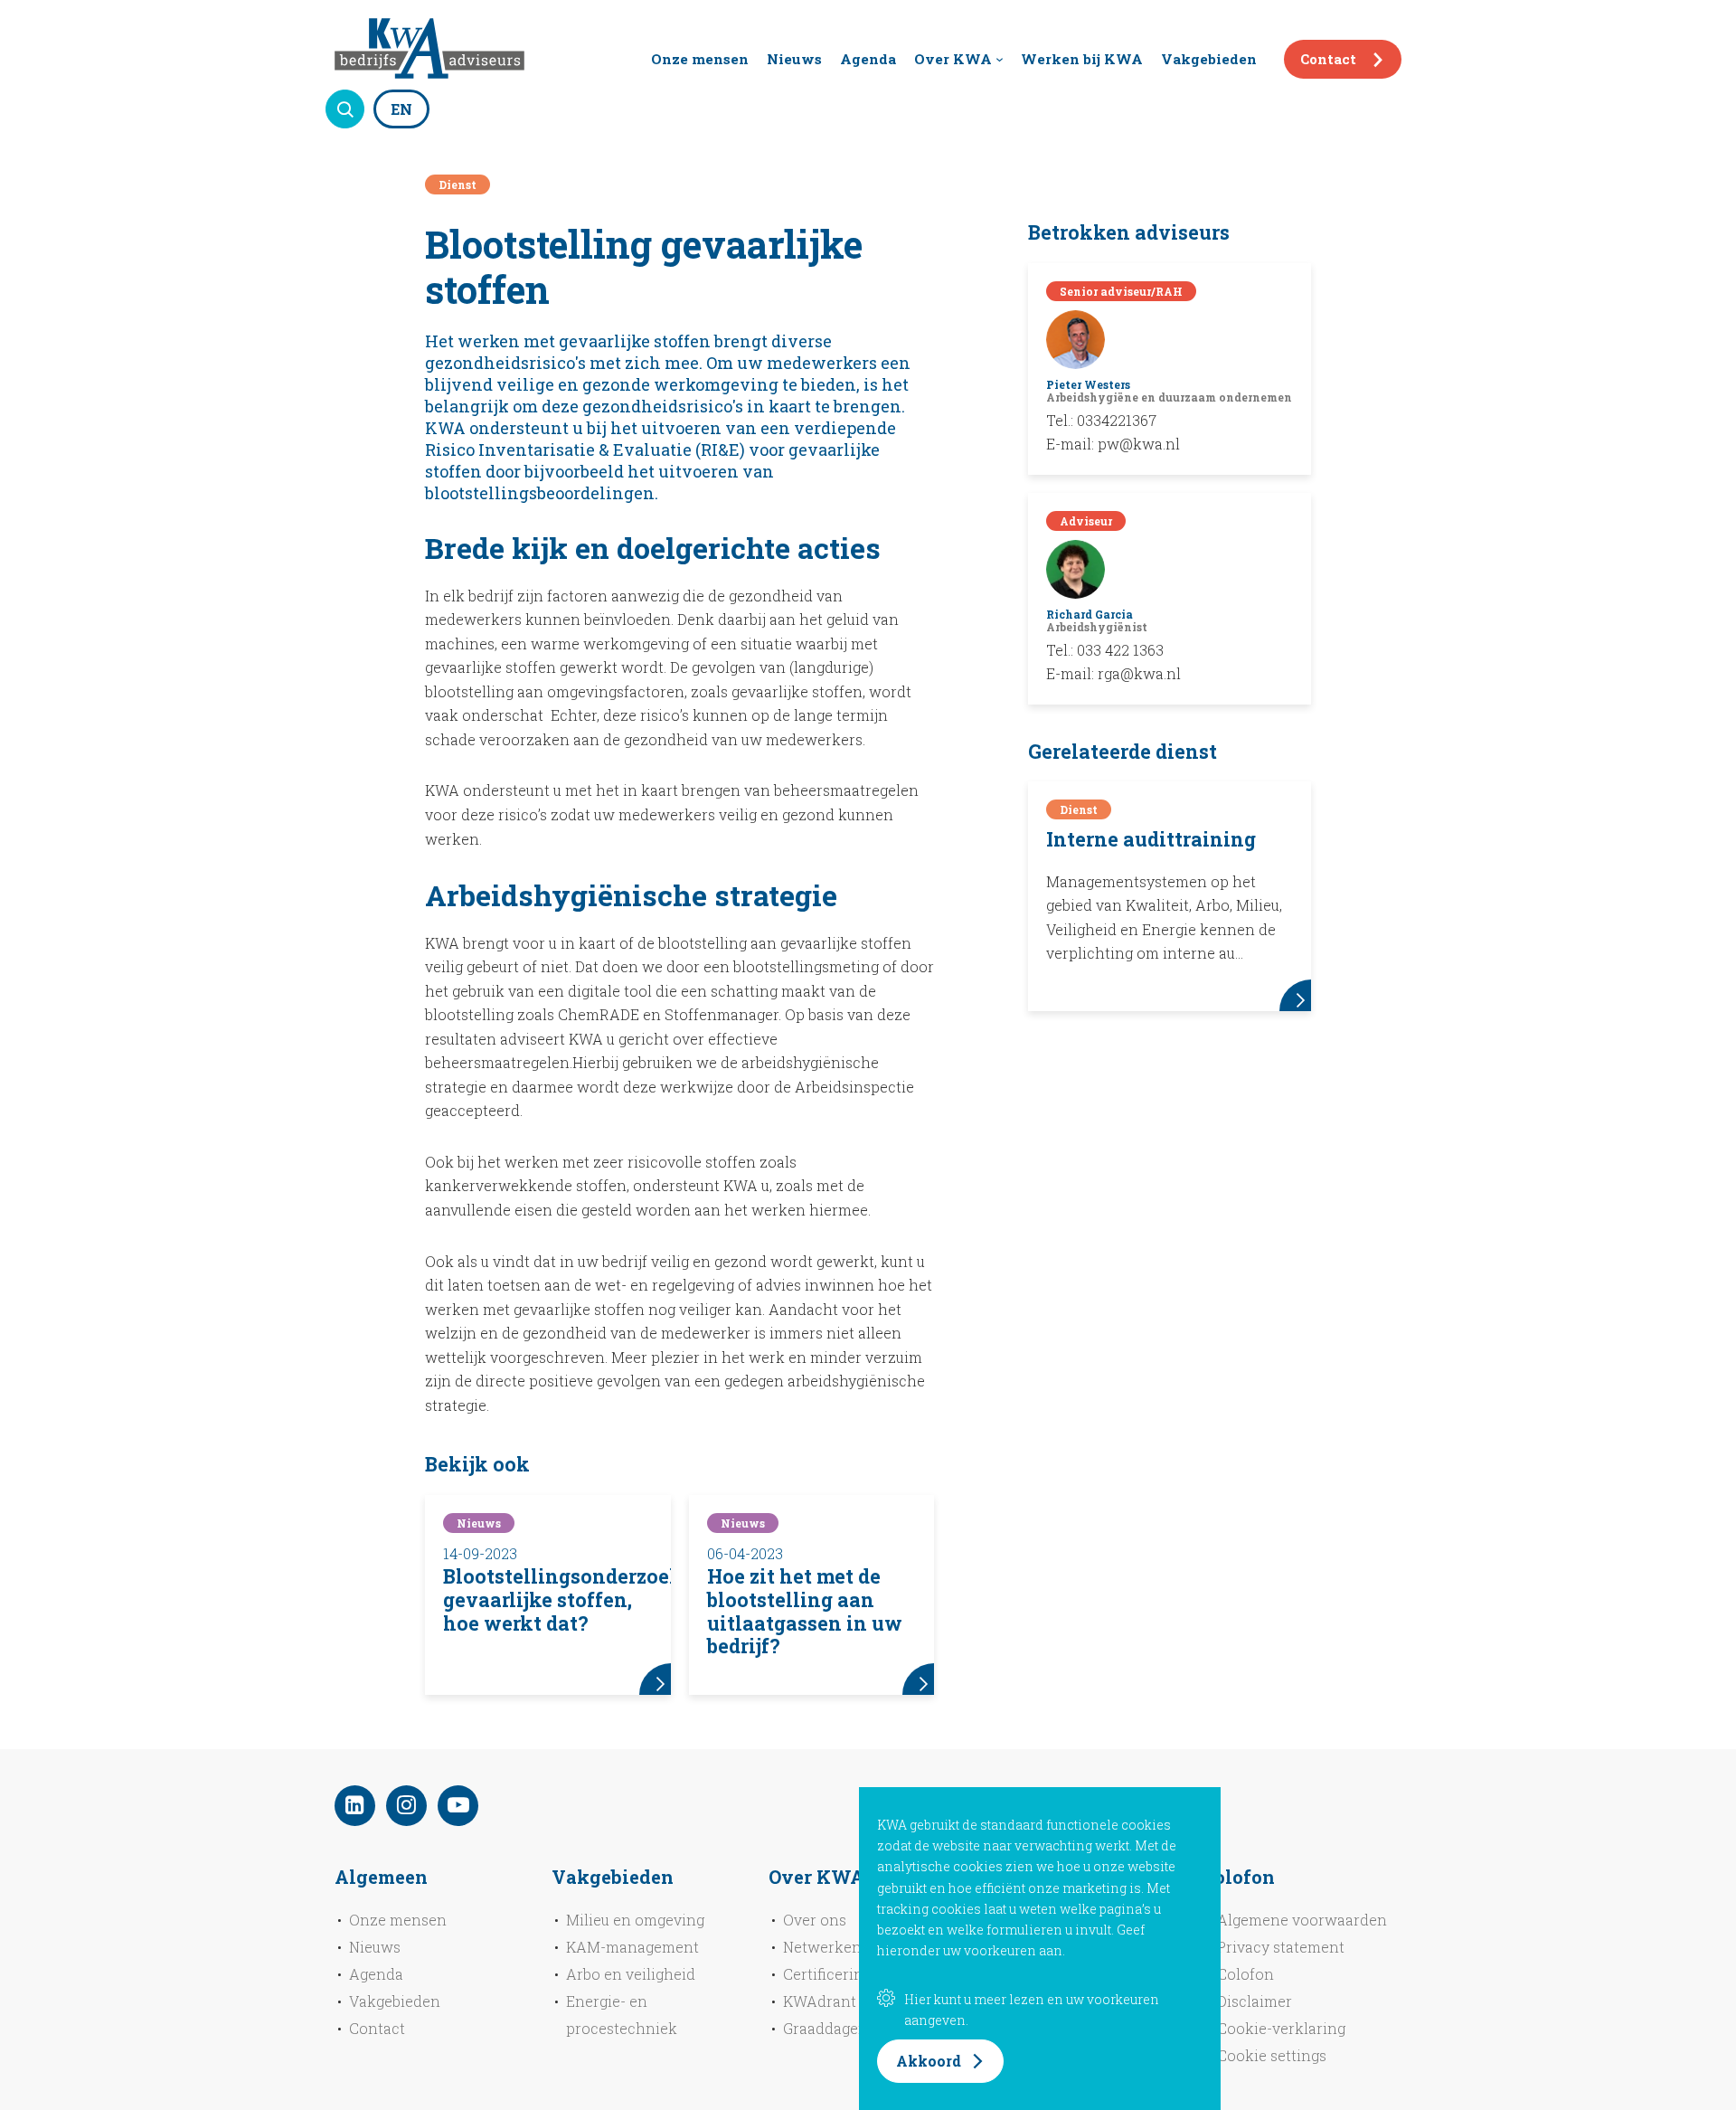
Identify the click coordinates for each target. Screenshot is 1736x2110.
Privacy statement (1281, 1947)
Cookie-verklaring (1281, 2028)
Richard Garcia (1090, 614)
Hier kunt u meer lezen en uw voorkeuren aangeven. (1032, 2010)
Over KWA (953, 59)
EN (401, 109)
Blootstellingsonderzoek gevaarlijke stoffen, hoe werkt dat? (563, 1599)
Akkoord (929, 2061)
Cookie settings (1272, 2055)
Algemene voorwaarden (1302, 1920)
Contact (1328, 59)
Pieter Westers (1088, 384)
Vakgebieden (1209, 59)
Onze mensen (700, 59)
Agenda (868, 59)
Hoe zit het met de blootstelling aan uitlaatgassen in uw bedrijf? (805, 1611)
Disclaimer (1255, 2001)
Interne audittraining (1151, 839)
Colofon (1245, 1974)
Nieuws (794, 59)
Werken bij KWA (1082, 59)
